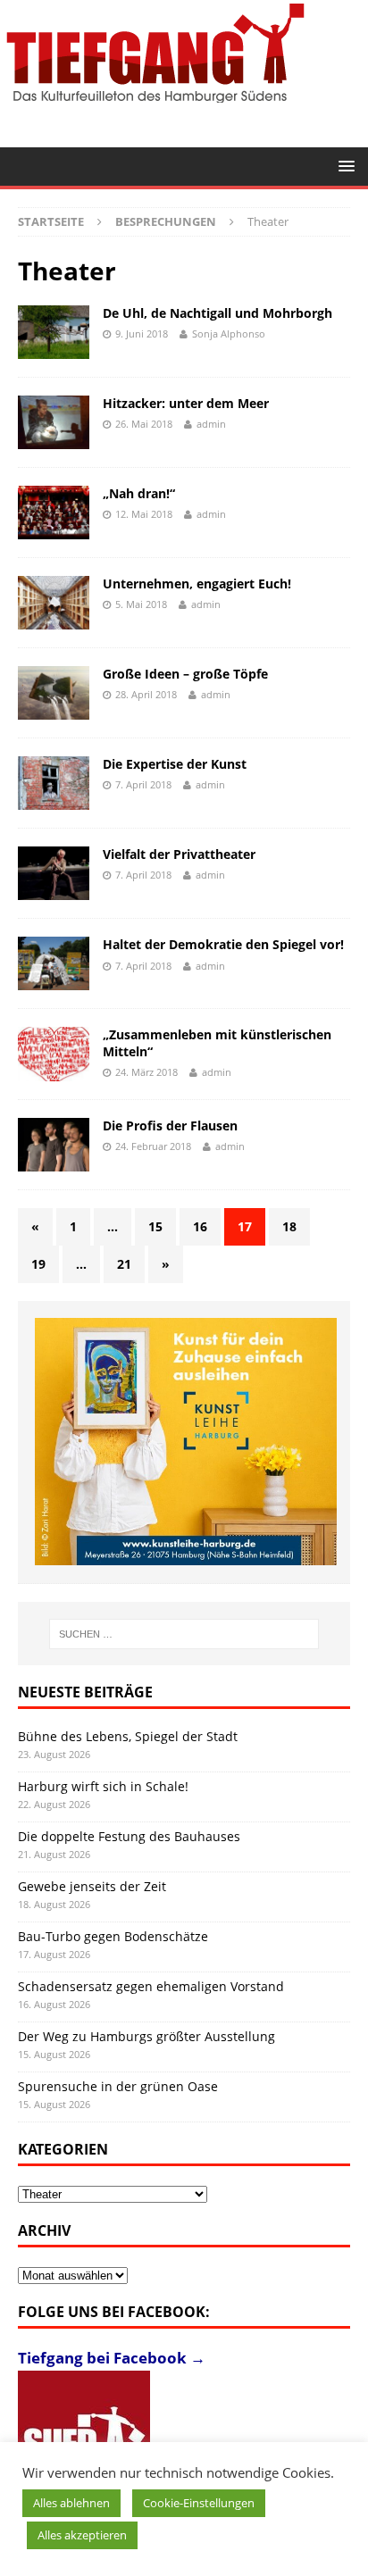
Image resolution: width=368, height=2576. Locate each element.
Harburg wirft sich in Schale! (103, 1786)
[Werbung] (186, 1442)
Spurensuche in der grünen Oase (118, 2086)
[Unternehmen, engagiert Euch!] (54, 603)
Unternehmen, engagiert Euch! (197, 584)
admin (211, 424)
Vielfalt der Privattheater (179, 854)
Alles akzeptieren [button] (82, 2535)
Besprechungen (166, 221)
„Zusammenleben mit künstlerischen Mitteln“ (217, 1042)
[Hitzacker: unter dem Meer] (54, 422)
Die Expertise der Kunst (175, 764)
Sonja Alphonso (229, 333)
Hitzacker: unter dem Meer (186, 403)
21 (124, 1264)
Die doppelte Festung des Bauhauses (129, 1836)
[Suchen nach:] (184, 1634)
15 (155, 1226)
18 (289, 1226)
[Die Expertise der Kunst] (54, 783)
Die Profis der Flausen (170, 1125)
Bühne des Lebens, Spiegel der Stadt (128, 1736)
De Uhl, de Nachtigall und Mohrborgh (217, 313)
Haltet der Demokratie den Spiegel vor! (223, 944)
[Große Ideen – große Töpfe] (54, 693)
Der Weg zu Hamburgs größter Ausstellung (146, 2036)
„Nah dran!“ (139, 493)
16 (200, 1226)
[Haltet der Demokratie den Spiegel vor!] (54, 963)
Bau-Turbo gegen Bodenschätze (113, 1936)
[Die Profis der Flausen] (54, 1145)
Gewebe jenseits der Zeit (92, 1886)
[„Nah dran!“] (54, 513)
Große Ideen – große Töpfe (185, 674)
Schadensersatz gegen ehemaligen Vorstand (151, 1986)
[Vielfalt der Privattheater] (54, 873)
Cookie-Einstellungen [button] (199, 2503)
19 (38, 1264)
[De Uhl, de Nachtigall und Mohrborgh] (54, 332)
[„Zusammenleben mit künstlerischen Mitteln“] (54, 1054)
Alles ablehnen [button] (71, 2503)
